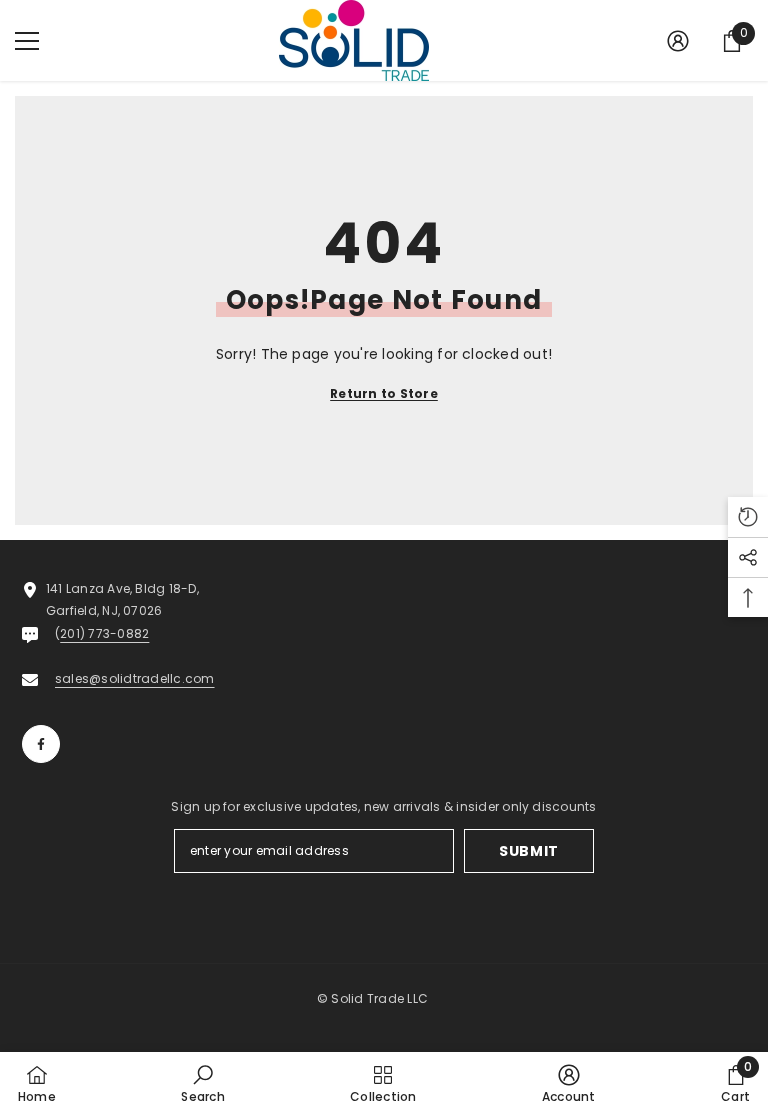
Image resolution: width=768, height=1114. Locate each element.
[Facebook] (41, 744)
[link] (202, 1083)
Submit (529, 851)
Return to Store (384, 393)
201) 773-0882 (104, 633)
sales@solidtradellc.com (135, 678)
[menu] (27, 41)
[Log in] (678, 41)
